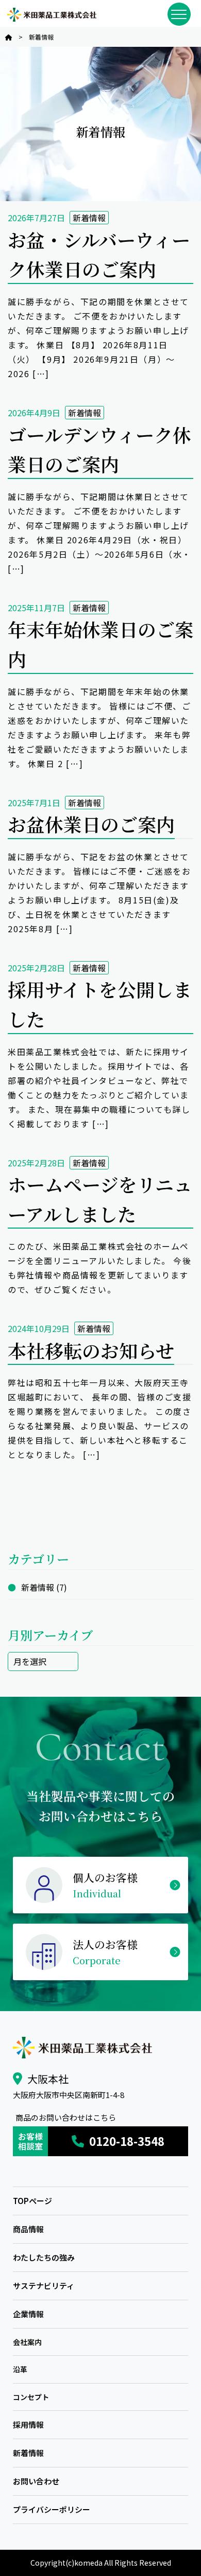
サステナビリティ (44, 2286)
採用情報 (28, 2424)
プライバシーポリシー (52, 2509)
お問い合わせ (36, 2481)
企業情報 (28, 2314)
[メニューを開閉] (179, 14)
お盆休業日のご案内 (91, 824)
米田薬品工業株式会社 (52, 15)
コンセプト (31, 2397)
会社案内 (27, 2342)
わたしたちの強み (44, 2257)
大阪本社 (48, 2079)
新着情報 (89, 218)
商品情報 (28, 2229)
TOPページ (32, 2201)
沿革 (20, 2369)
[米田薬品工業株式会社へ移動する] (9, 37)
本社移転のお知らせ (91, 1350)
